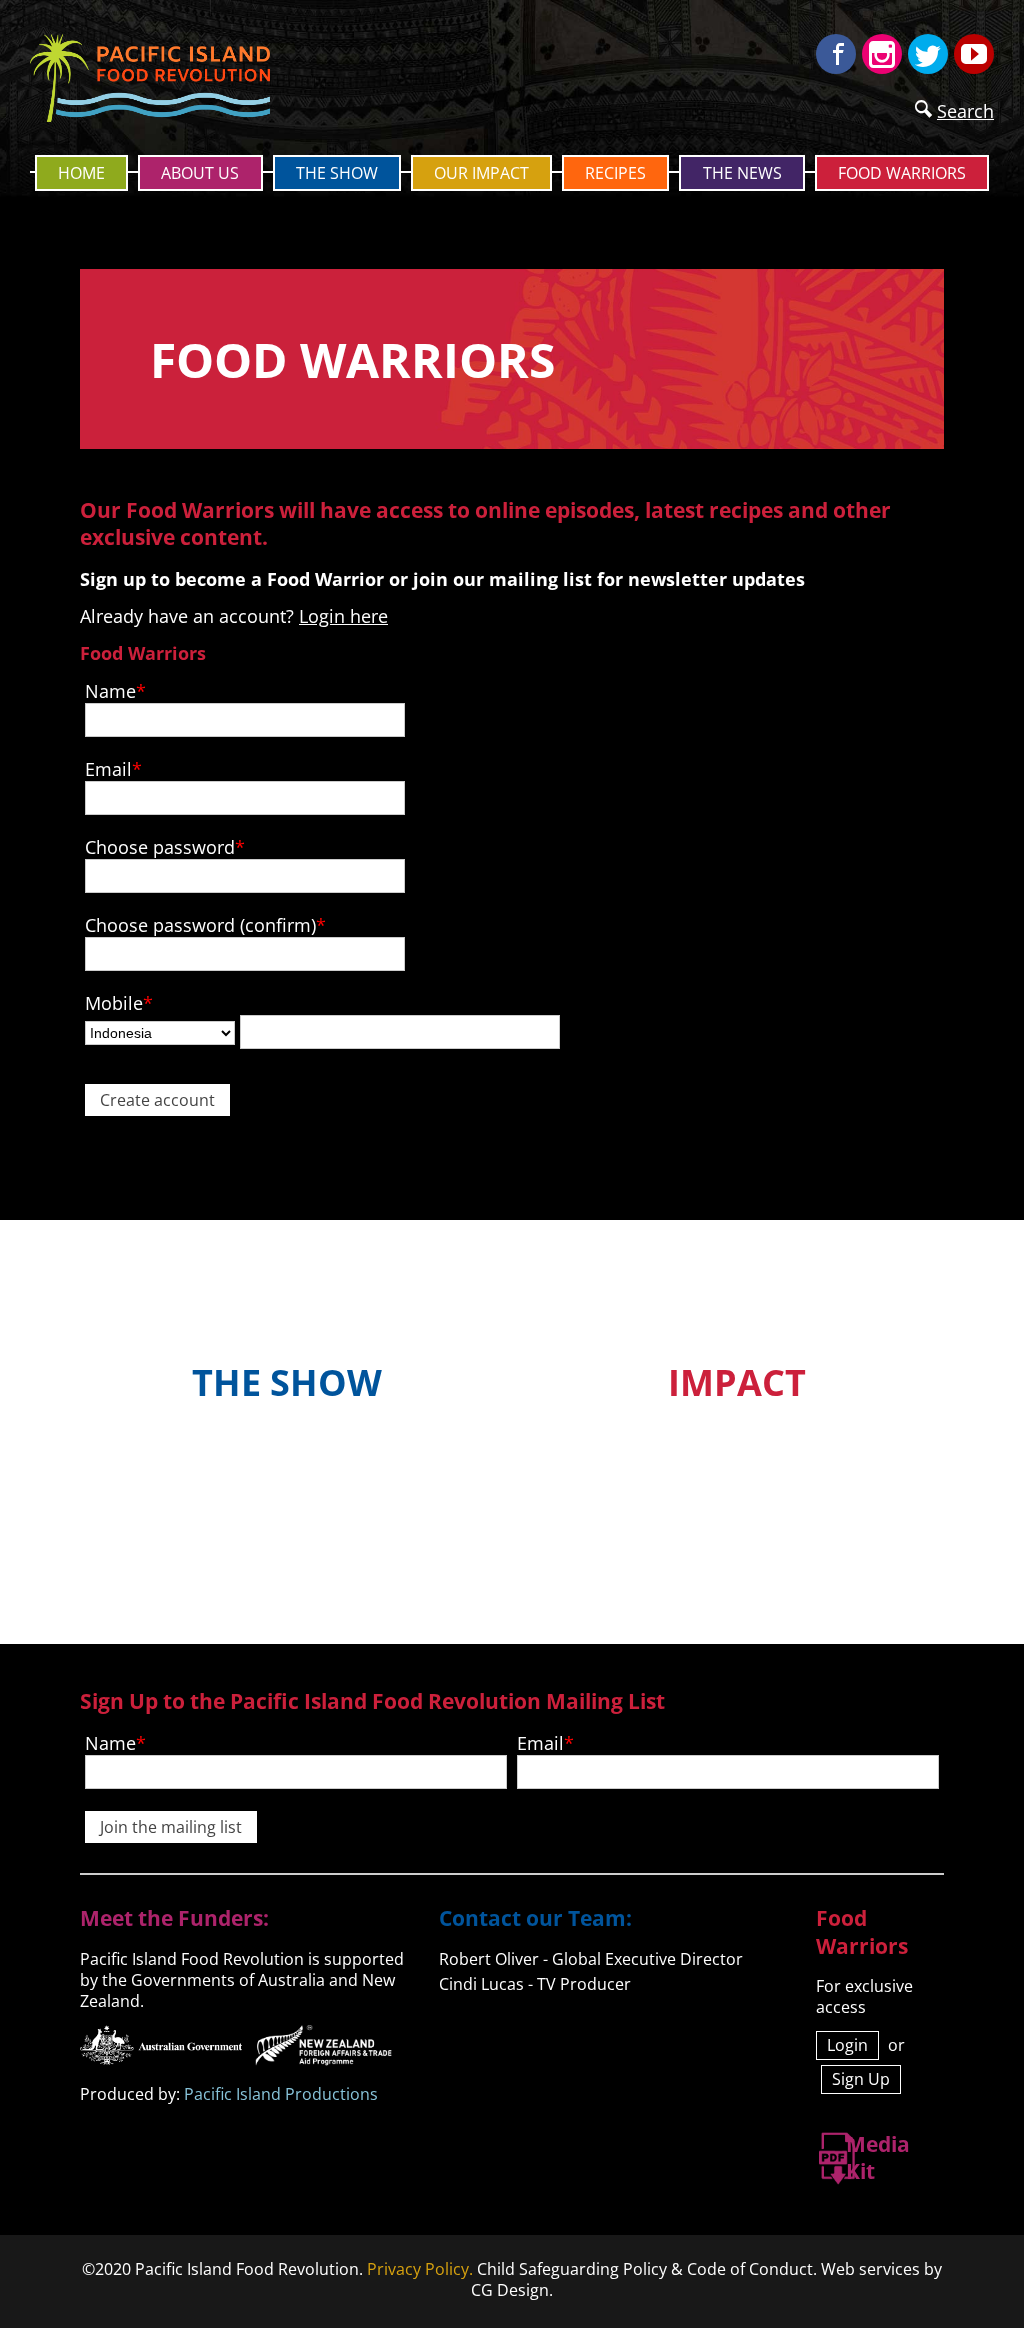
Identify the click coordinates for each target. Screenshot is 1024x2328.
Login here (343, 616)
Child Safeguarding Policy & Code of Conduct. (647, 2269)
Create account (157, 1100)
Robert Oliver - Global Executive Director (591, 1959)
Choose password (160, 847)
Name (110, 691)
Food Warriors (902, 173)
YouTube (974, 54)
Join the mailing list (171, 1827)
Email (108, 769)
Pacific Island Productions (281, 2094)
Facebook (836, 54)
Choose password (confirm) (200, 925)
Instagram (882, 54)
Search (965, 111)
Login (847, 2045)
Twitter (928, 54)
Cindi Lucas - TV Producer (535, 1984)
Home (81, 173)
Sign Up (861, 2079)
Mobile (114, 1003)
